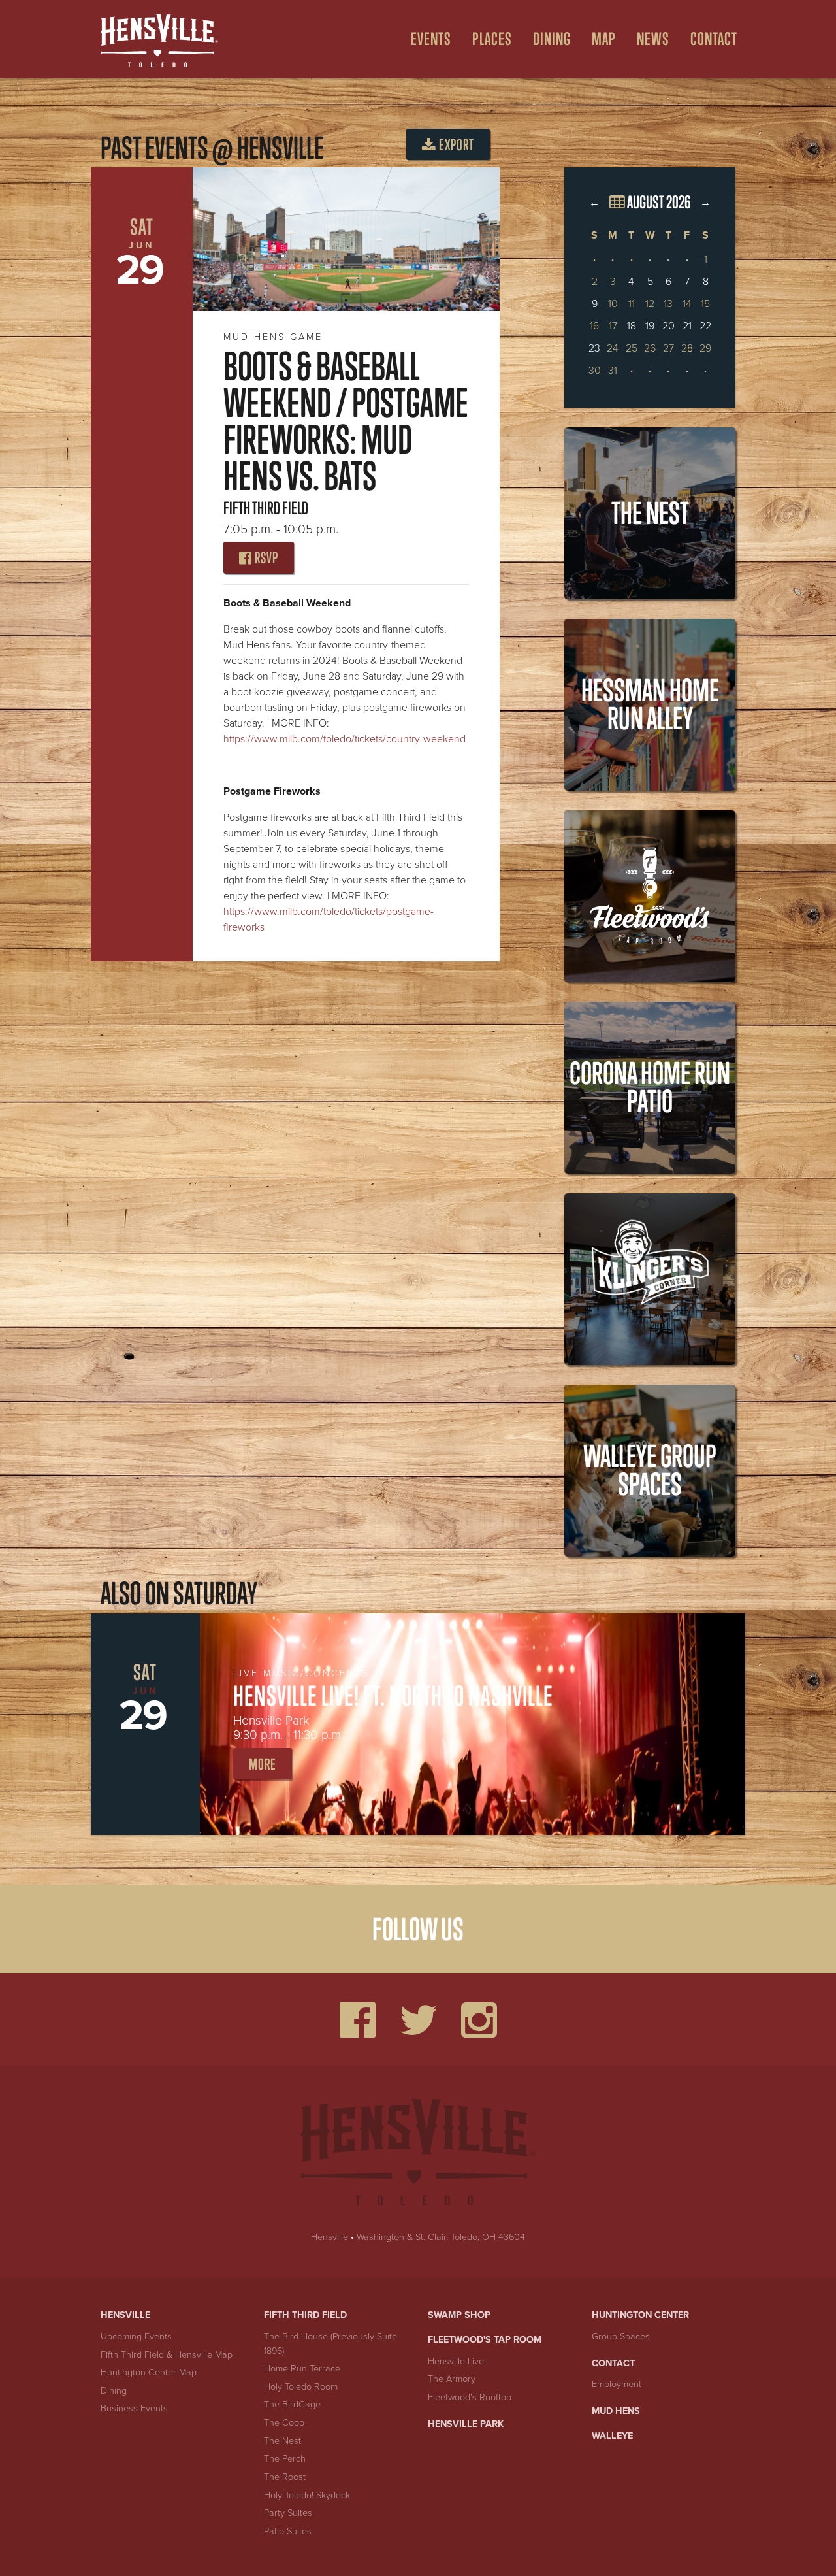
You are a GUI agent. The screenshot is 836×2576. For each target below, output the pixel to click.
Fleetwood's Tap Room (485, 2340)
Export (455, 145)
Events (431, 39)
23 (594, 348)
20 (668, 326)
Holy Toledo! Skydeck (307, 2495)
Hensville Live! (457, 2361)
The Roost (285, 2477)
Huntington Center (640, 2315)
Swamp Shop (459, 2315)
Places (492, 39)
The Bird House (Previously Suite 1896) (330, 2344)
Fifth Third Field (305, 2315)
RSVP (265, 558)
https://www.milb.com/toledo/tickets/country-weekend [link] (345, 739)
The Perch (285, 2459)
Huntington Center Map (149, 2372)
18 (632, 326)
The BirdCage (292, 2404)
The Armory (452, 2379)
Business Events (134, 2408)
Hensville (330, 2237)
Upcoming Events (136, 2337)
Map (604, 39)
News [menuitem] (653, 39)
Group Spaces (621, 2337)
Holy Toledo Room (301, 2387)
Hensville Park (466, 2424)
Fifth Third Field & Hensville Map (167, 2355)
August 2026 (658, 202)
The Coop (284, 2423)
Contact (613, 2363)
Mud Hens (616, 2411)
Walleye (612, 2436)
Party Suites (288, 2513)
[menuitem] (426, 39)
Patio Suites (288, 2531)
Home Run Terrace (302, 2369)
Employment (617, 2384)
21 (687, 326)
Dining (552, 39)
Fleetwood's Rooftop (470, 2397)
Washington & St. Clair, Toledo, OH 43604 (441, 2237)
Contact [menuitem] (714, 39)
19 (650, 326)
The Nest (282, 2441)
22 (705, 326)
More (263, 1764)
